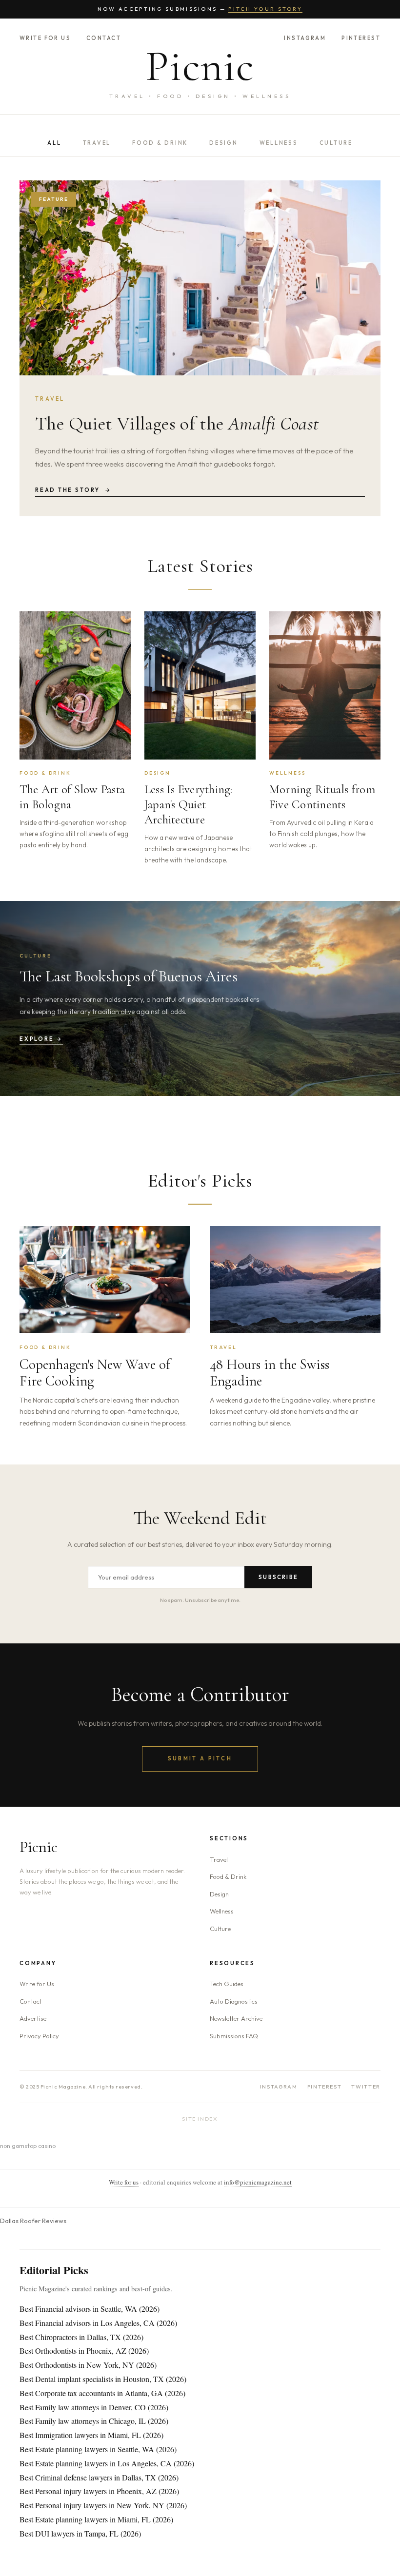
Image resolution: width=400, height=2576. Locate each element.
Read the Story (73, 490)
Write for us (124, 2182)
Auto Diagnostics (234, 2001)
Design (224, 143)
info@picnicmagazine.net (258, 2182)
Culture (336, 143)
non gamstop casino (28, 2146)
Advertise (33, 2018)
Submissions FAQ (234, 2036)
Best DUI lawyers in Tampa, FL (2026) (80, 2533)
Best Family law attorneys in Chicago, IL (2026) (94, 2421)
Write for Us (45, 38)
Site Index (200, 2119)
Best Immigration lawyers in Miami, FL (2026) (91, 2435)
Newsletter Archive (236, 2018)
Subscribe (278, 1577)
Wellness (279, 143)
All (54, 143)
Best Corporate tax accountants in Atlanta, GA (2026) (102, 2393)
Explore (41, 1039)
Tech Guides (227, 1984)
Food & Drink (160, 143)
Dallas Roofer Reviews (33, 2221)
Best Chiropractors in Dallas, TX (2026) (81, 2337)
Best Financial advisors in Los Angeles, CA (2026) (98, 2323)
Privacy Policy (39, 2036)
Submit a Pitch (200, 1758)
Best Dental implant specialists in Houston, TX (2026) (103, 2379)
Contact (104, 38)
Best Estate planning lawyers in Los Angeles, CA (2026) (107, 2463)
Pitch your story (265, 9)
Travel (97, 143)
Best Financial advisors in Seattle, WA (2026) (90, 2309)
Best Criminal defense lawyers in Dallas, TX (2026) (99, 2477)
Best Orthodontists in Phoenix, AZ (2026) (84, 2351)
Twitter (366, 2087)
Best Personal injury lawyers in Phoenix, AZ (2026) (99, 2491)
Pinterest (361, 38)
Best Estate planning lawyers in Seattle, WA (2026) (98, 2449)
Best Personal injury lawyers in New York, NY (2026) (103, 2505)
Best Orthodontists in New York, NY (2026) (88, 2365)
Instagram (305, 38)
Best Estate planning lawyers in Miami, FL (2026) (96, 2519)
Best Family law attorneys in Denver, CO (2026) (94, 2407)
